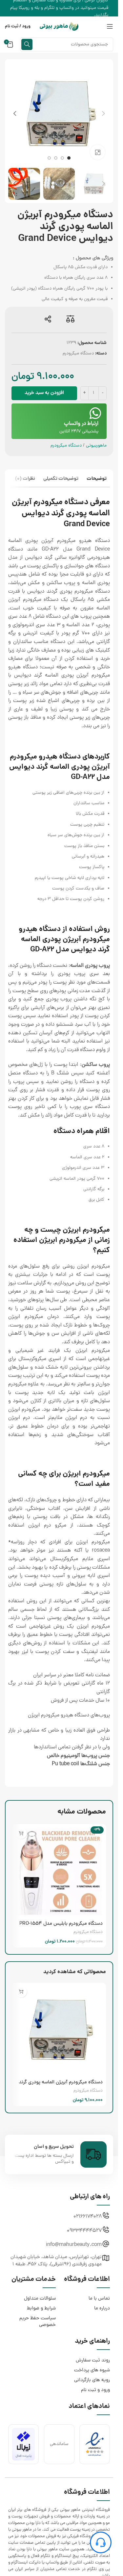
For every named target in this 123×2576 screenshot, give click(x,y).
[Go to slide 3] (56, 158)
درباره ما (102, 2309)
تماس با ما (99, 2299)
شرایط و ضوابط (41, 2309)
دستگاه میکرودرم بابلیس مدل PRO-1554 (61, 1924)
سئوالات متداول (40, 2299)
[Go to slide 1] (69, 158)
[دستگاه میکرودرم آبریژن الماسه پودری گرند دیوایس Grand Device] (59, 2030)
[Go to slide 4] (49, 158)
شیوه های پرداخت (92, 2370)
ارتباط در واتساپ (81, 424)
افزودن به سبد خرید (44, 393)
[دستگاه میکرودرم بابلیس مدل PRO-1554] (59, 1871)
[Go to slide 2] (62, 158)
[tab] (97, 480)
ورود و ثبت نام (95, 2390)
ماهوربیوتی (96, 446)
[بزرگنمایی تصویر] (98, 152)
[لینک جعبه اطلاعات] (59, 2154)
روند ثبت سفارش (93, 2361)
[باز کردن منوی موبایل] (110, 26)
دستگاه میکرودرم (78, 354)
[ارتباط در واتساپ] (95, 413)
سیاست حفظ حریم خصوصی (38, 2322)
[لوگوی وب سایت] (59, 27)
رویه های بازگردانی (92, 2380)
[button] (103, 114)
